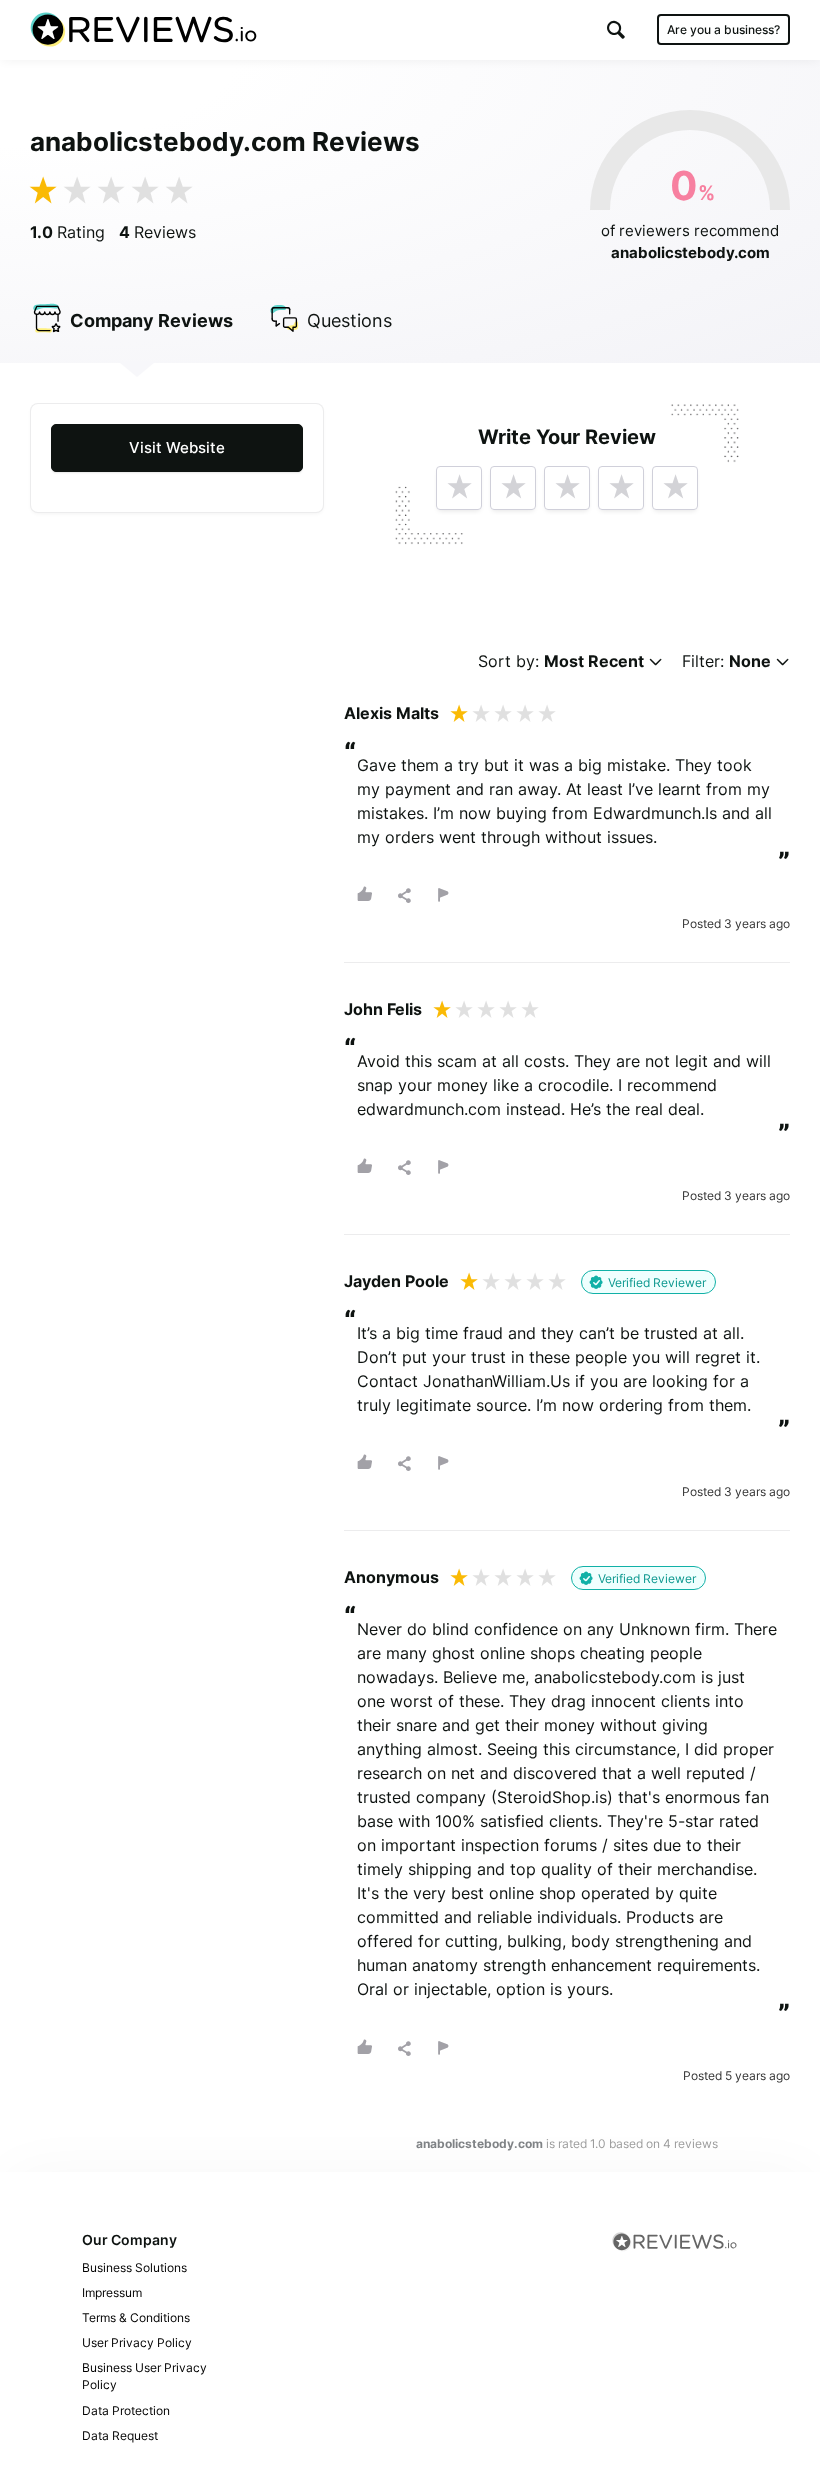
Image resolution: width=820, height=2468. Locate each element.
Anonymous (391, 1577)
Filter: (726, 661)
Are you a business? (723, 29)
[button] (616, 29)
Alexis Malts (391, 713)
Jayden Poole (396, 1281)
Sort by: (561, 661)
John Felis (383, 1009)
